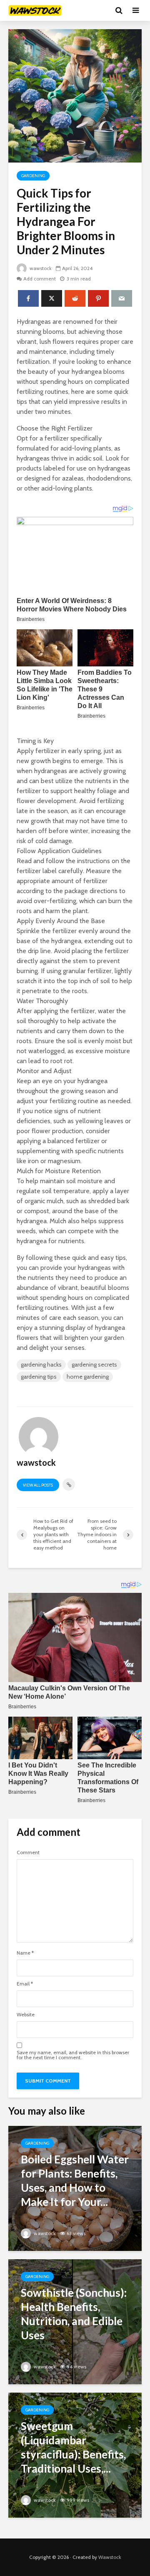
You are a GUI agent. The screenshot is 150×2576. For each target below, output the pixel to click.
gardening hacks (41, 1364)
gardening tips (39, 1377)
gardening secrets (94, 1364)
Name (25, 1953)
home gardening (88, 1377)
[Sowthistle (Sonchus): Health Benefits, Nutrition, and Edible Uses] (75, 2321)
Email (25, 1984)
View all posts (38, 1485)
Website (26, 2015)
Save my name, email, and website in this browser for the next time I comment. (73, 2055)
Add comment (40, 279)
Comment (28, 1853)
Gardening (33, 176)
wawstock (40, 268)
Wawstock (110, 2557)
